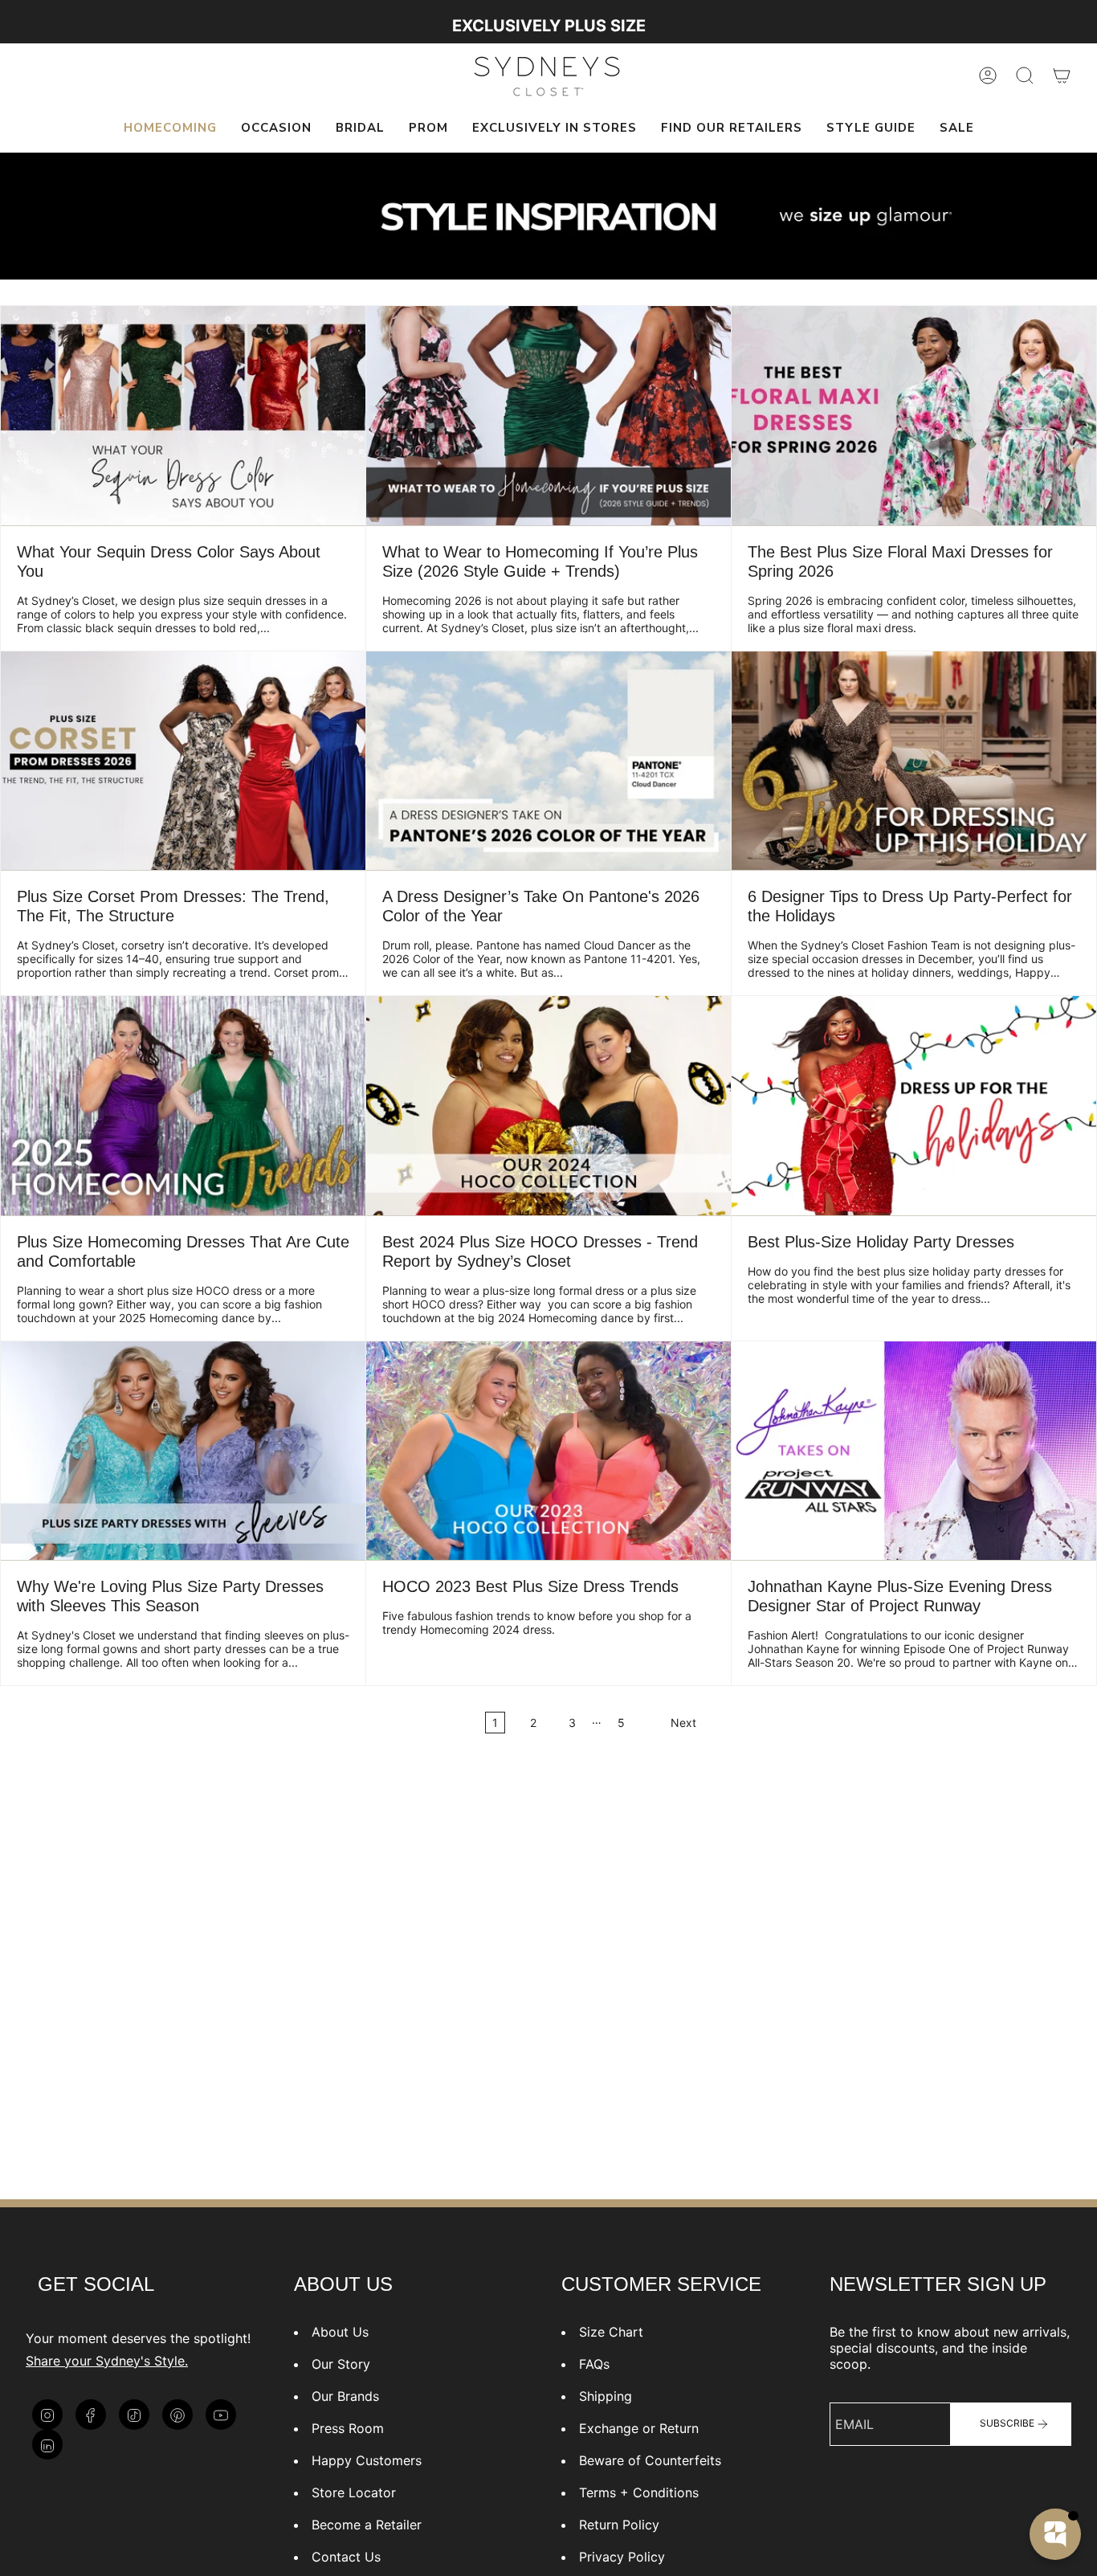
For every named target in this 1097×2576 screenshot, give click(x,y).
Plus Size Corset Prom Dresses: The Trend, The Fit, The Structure (173, 906)
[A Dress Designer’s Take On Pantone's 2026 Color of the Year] (548, 761)
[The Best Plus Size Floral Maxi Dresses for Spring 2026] (914, 415)
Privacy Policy (622, 2557)
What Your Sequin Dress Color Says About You (169, 561)
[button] (276, 129)
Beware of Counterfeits (650, 2460)
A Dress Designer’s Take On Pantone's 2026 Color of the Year (541, 906)
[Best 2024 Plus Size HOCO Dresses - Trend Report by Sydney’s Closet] (548, 1105)
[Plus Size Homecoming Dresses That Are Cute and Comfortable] (183, 1105)
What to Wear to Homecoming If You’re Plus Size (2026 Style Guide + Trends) (540, 561)
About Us (340, 2332)
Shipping (606, 2396)
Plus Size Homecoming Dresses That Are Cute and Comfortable (183, 1251)
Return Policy (619, 2525)
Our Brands (345, 2396)
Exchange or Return (639, 2428)
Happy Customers (367, 2460)
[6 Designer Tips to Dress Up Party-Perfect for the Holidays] (914, 761)
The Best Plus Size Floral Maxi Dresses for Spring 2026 (900, 561)
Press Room (348, 2428)
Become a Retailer (367, 2525)
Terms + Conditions (639, 2492)
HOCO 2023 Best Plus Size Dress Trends (530, 1586)
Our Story (341, 2364)
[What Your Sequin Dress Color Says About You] (183, 415)
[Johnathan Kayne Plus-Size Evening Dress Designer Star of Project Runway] (914, 1451)
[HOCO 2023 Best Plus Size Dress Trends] (548, 1451)
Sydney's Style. (142, 2361)
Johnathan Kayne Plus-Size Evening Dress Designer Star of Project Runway (900, 1596)
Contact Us (346, 2557)
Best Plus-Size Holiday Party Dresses (881, 1242)
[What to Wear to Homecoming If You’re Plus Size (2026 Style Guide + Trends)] (548, 415)
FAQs (594, 2364)
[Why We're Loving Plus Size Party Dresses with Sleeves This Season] (183, 1451)
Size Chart (611, 2332)
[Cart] (1062, 76)
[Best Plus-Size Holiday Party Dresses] (914, 1105)
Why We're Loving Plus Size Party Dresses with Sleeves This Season (170, 1596)
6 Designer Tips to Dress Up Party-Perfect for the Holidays (910, 906)
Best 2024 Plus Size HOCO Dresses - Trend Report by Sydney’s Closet (540, 1251)
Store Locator (354, 2492)
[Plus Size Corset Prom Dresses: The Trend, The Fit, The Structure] (183, 761)
